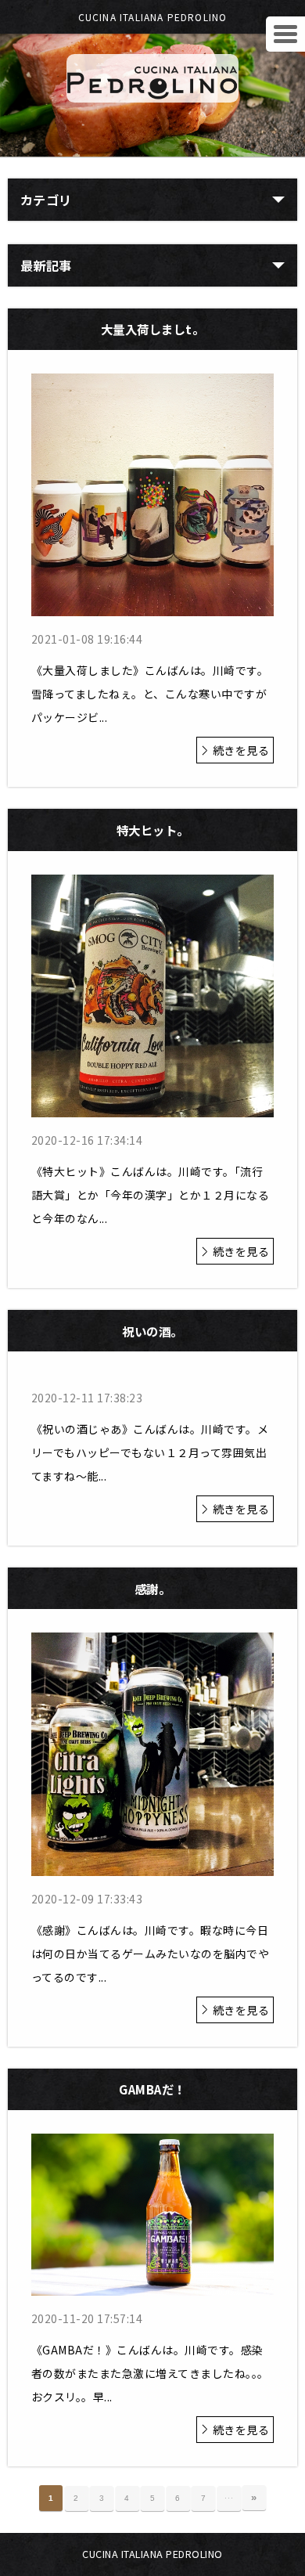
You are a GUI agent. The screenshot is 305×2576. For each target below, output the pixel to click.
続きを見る (241, 750)
